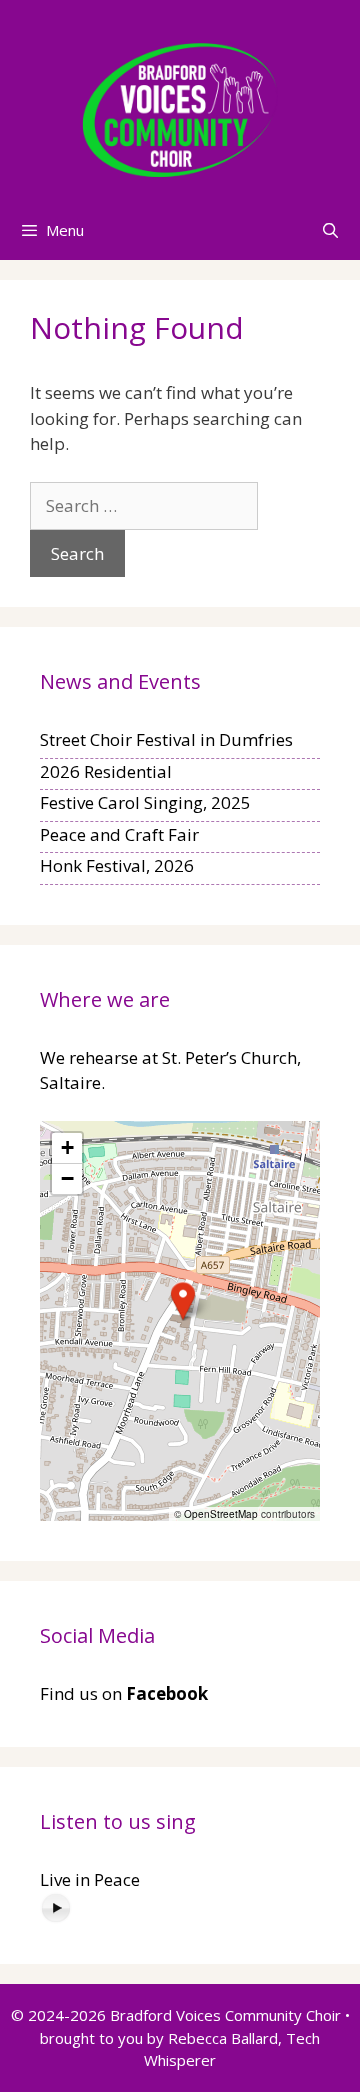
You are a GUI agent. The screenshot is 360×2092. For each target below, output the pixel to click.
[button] (183, 1301)
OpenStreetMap (221, 1514)
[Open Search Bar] (330, 230)
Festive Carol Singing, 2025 (145, 802)
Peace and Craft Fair (119, 834)
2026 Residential (106, 771)
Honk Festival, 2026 (117, 865)
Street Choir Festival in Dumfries (166, 739)
